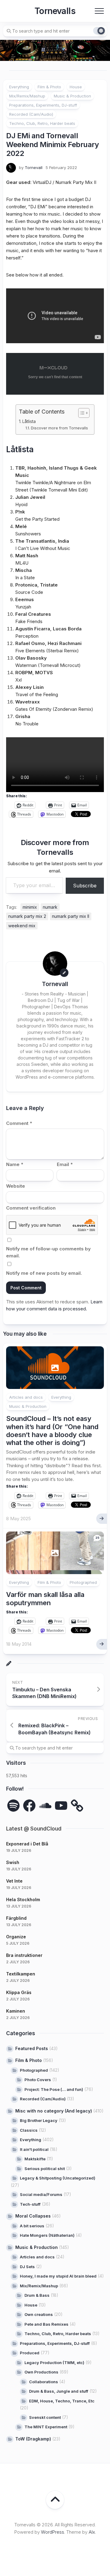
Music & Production (72, 96)
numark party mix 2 (27, 916)
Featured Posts (32, 2048)
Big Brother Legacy (39, 2120)
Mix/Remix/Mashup (27, 96)
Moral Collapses (33, 2216)
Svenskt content (45, 2417)
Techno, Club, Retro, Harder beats (42, 123)
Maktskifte (35, 2159)
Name (15, 1164)
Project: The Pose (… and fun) (54, 2089)
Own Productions (41, 2372)
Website (16, 1186)
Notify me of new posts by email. (44, 1273)
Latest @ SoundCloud (34, 1829)
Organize (16, 1937)
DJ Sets (27, 2267)
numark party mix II (71, 916)
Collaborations (44, 2382)
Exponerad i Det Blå (27, 1844)
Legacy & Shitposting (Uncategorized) (58, 2178)
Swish (13, 1862)
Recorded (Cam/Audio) (31, 114)
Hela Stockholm (23, 1899)
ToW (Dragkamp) (33, 2439)
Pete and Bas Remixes (46, 2324)
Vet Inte (14, 1881)
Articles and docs (26, 1397)
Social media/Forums (41, 2194)
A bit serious (32, 2226)
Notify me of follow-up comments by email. (48, 1252)
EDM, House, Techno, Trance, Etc (62, 2401)
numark (50, 907)
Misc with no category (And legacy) (54, 2111)
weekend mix (22, 926)
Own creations (39, 2314)
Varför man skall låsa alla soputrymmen (45, 1598)
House (76, 87)
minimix (30, 907)
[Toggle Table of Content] (81, 413)
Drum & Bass (37, 2295)
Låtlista (29, 421)
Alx (92, 2532)
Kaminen (16, 2011)
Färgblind (16, 1918)
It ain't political (34, 2149)
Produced (30, 2353)
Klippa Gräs (19, 1992)
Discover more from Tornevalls (59, 428)
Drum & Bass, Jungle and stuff (59, 2391)
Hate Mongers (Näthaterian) (47, 2235)
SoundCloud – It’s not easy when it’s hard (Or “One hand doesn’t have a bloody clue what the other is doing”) (52, 1431)
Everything (19, 87)
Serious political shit (45, 2169)
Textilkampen (21, 1974)
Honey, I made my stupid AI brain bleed (58, 2276)
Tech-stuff (30, 2204)
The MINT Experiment (46, 2427)
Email (65, 1164)
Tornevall (34, 167)
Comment (19, 1123)
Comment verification (31, 1208)
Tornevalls (55, 11)
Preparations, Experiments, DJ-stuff (43, 105)
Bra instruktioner (24, 1955)
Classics (29, 2130)
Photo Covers (38, 2080)
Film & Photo (49, 87)
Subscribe (85, 886)
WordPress (53, 2532)
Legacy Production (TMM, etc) (54, 2363)
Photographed (83, 1582)
